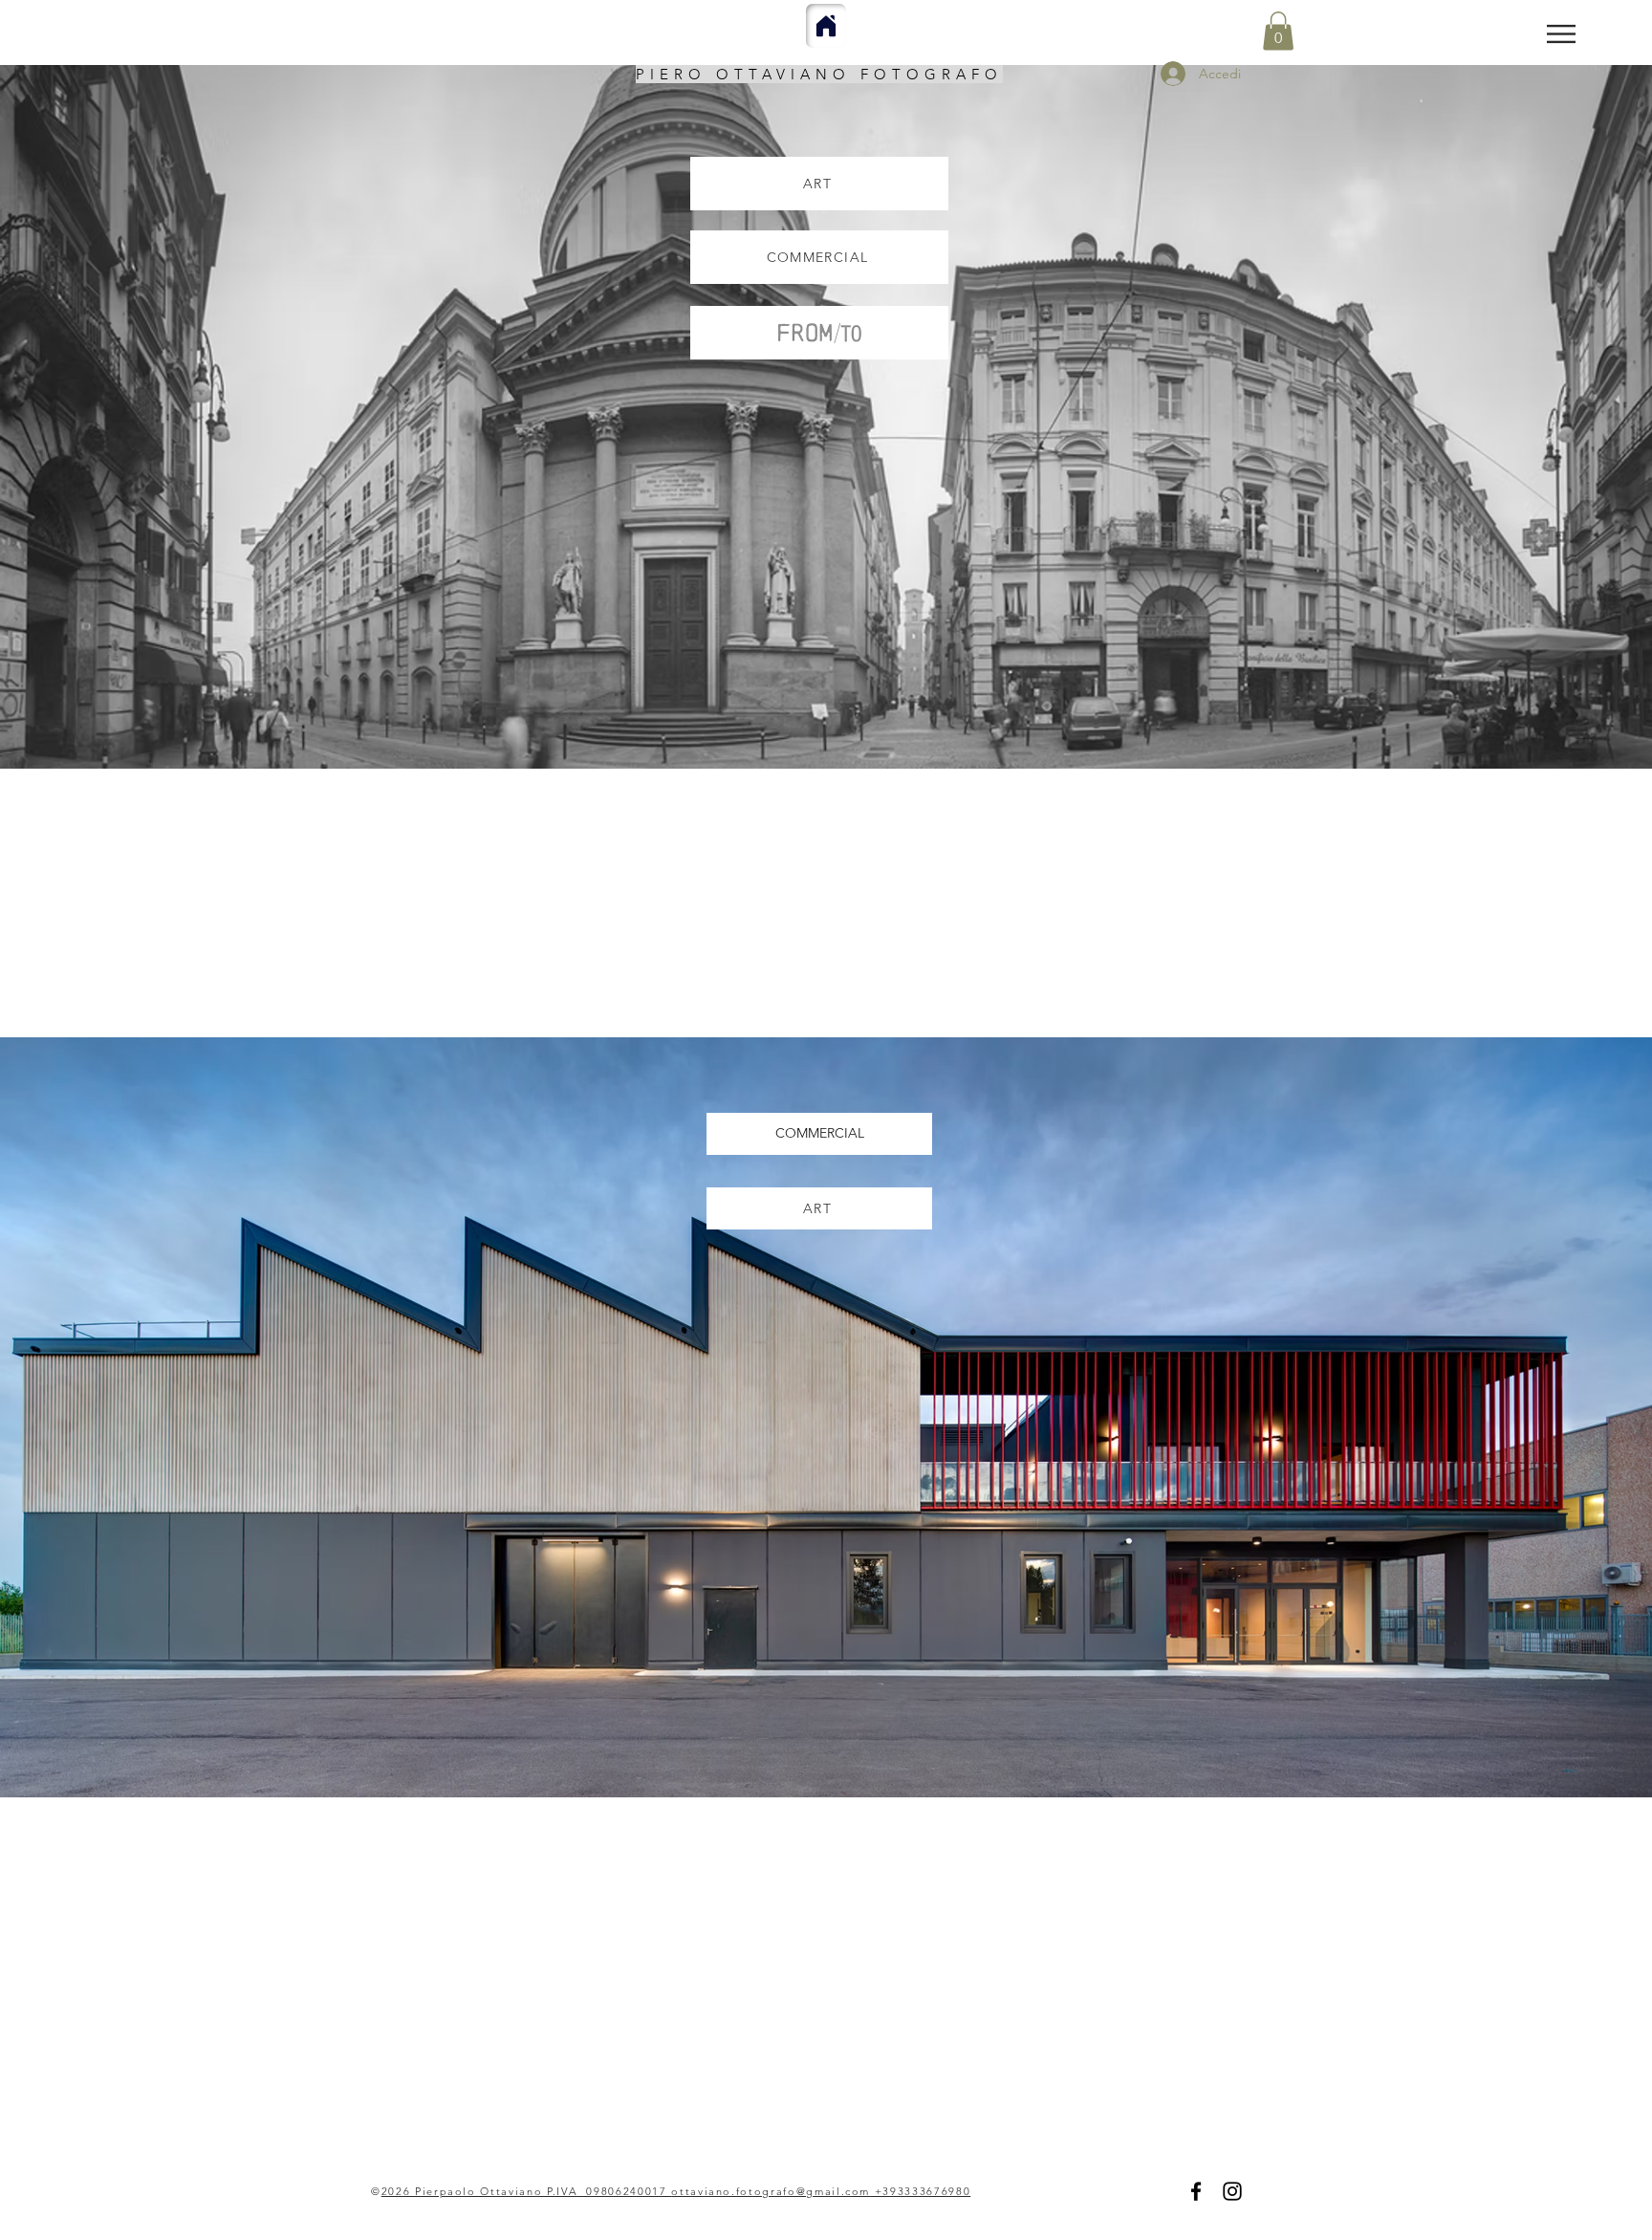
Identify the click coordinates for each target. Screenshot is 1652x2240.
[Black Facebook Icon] (1196, 2191)
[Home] (826, 26)
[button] (1561, 34)
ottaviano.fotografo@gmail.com (771, 2191)
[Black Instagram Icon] (1232, 2191)
